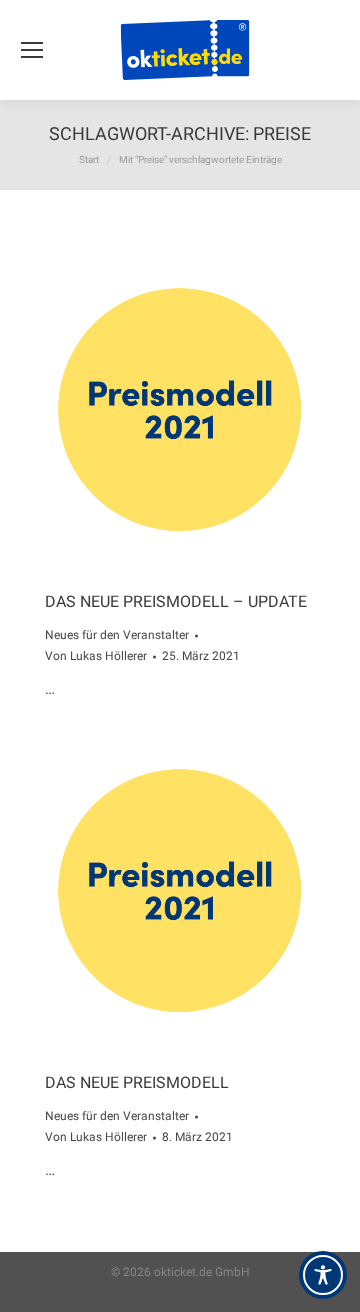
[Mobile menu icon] (32, 50)
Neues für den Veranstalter (117, 635)
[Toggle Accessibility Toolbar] (323, 1275)
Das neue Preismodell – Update (176, 601)
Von (96, 656)
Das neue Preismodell (137, 1082)
